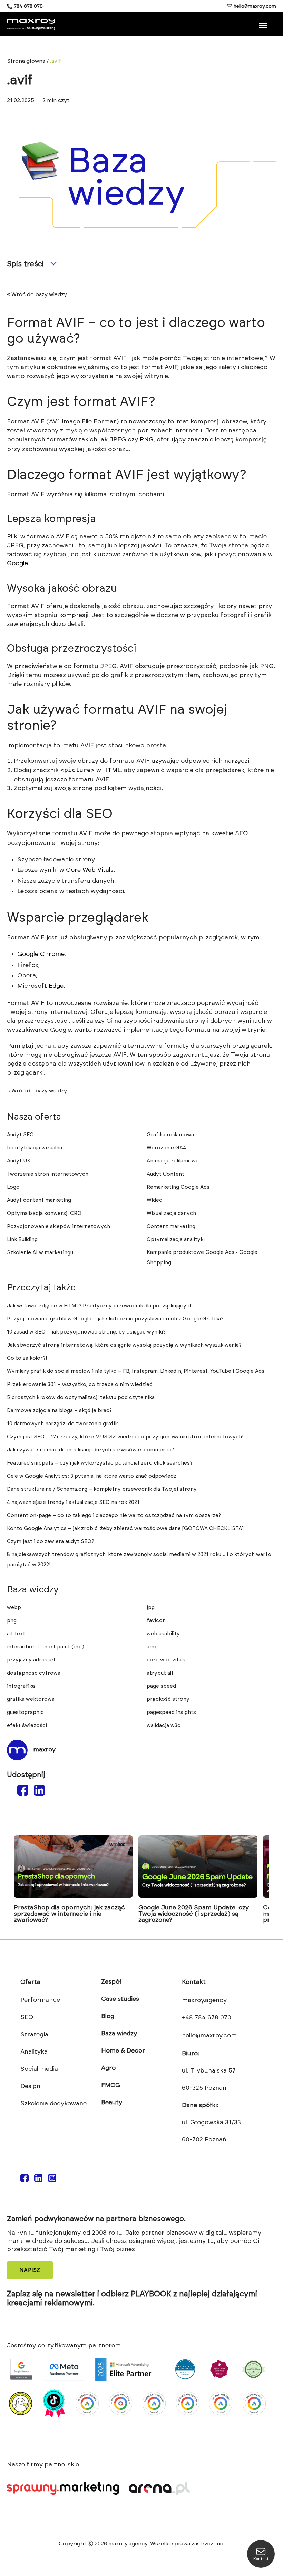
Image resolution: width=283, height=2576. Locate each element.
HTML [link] (112, 770)
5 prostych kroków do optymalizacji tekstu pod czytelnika (81, 1397)
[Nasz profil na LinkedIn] (38, 2179)
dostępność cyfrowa (34, 1673)
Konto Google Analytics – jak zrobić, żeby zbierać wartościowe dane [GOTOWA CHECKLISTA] (125, 1529)
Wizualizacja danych (171, 1213)
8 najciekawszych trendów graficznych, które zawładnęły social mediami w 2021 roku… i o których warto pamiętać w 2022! (139, 1560)
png (12, 1621)
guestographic (25, 1712)
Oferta (30, 1982)
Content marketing (171, 1226)
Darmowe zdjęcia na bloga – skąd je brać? (59, 1411)
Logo (13, 1187)
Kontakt (194, 1982)
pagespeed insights (171, 1712)
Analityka (34, 2052)
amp (152, 1647)
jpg (151, 1607)
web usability (163, 1634)
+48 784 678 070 (207, 2018)
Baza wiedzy (119, 2034)
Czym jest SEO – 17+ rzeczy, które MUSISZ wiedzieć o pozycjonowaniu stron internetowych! (125, 1437)
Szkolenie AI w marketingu (40, 1253)
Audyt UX (19, 1161)
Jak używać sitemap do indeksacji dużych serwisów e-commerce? (90, 1450)
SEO (27, 2017)
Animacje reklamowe (173, 1161)
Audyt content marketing (39, 1200)
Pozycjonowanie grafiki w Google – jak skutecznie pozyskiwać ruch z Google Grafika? (115, 1319)
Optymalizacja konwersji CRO (44, 1213)
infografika (21, 1686)
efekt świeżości (27, 1725)
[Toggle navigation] (264, 23)
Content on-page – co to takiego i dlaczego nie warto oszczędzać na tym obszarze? (114, 1515)
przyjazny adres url (31, 1660)
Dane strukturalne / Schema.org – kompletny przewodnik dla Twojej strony (102, 1489)
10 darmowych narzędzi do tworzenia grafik (62, 1424)
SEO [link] (241, 833)
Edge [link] (56, 986)
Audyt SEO (20, 1135)
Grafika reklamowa (170, 1135)
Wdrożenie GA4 (166, 1148)
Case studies (120, 1999)
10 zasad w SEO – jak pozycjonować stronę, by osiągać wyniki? (86, 1332)
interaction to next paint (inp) (46, 1647)
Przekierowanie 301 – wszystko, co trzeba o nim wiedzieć (80, 1384)
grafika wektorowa (31, 1699)
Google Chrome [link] (41, 954)
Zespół (111, 1982)
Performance (40, 2000)
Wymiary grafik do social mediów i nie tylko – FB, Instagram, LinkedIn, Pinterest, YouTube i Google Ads (136, 1371)
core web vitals (166, 1660)
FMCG (111, 2085)
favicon (156, 1621)
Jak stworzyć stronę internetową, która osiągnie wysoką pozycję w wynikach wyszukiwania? (124, 1345)
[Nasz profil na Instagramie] (52, 2179)
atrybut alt (160, 1673)
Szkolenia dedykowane (53, 2104)
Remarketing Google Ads (178, 1187)
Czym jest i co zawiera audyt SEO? (51, 1542)
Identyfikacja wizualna (35, 1148)
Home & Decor (123, 2051)
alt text (16, 1634)
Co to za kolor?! (27, 1358)
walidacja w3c (164, 1725)
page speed (161, 1686)
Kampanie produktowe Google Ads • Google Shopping (202, 1257)
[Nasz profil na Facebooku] (25, 2179)
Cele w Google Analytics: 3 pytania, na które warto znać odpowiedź (92, 1476)
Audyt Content (165, 1174)
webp (14, 1607)
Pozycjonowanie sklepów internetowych (58, 1226)
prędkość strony (168, 1699)
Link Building (22, 1240)
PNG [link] (147, 440)
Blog (108, 2016)
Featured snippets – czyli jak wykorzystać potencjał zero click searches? (100, 1463)
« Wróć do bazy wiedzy (37, 294)
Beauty (112, 2103)
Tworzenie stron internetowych (48, 1174)
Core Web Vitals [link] (90, 870)
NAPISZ (30, 2270)
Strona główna (26, 61)
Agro (108, 2068)
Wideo (155, 1200)
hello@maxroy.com (255, 6)
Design (30, 2086)
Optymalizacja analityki (176, 1240)
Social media (39, 2069)
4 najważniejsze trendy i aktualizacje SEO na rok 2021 (73, 1502)
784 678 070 (28, 6)
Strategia (34, 2035)
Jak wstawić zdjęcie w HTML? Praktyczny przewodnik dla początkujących (100, 1306)
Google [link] (17, 563)
